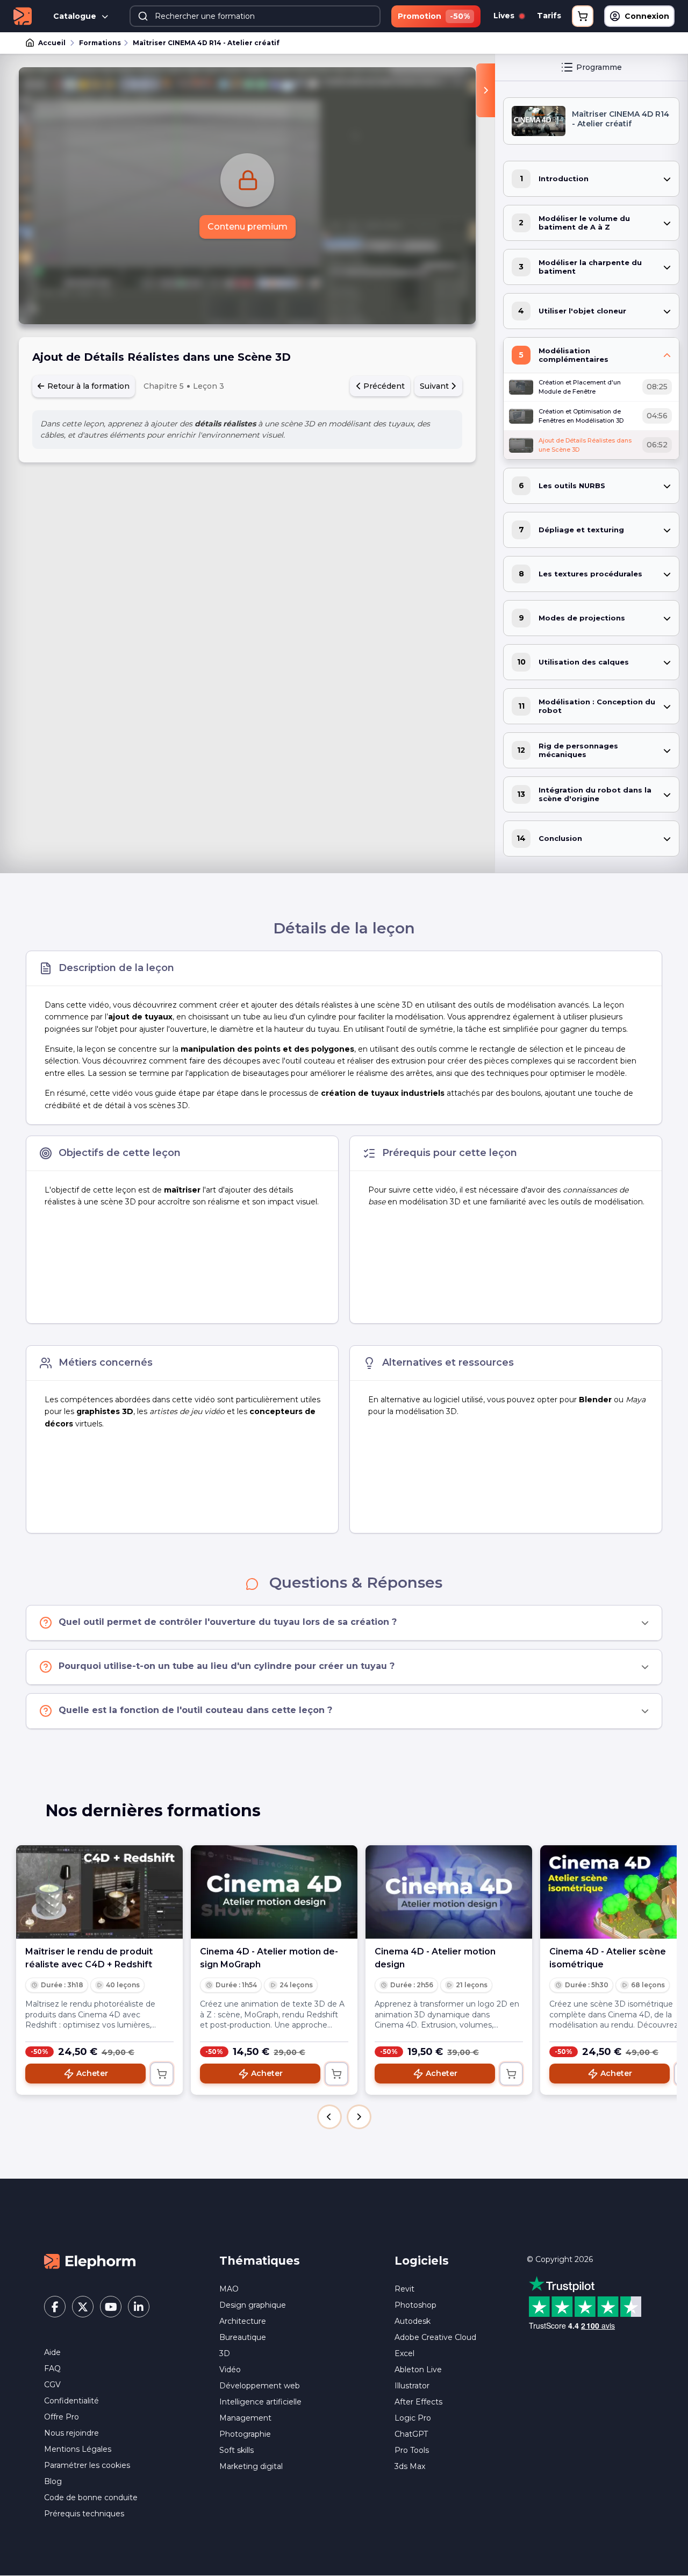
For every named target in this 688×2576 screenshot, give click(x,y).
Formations (100, 43)
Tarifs (549, 16)
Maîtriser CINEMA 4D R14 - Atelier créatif (206, 43)
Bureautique (243, 2337)
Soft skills (236, 2450)
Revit (404, 2289)
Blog (53, 2481)
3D (225, 2353)
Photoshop (415, 2305)
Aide (52, 2352)
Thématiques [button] (260, 2261)
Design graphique (253, 2305)
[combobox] (255, 16)
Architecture (243, 2321)
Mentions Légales (78, 2449)
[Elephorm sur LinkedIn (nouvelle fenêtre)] (139, 2307)
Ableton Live (418, 2370)
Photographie (245, 2434)
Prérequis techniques (84, 2514)
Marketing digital (251, 2466)
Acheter (92, 2073)
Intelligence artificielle (260, 2402)
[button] (329, 2117)
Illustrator (412, 2386)
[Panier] (583, 16)
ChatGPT (411, 2434)
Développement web (260, 2386)
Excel (404, 2353)
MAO (229, 2289)
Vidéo (230, 2370)
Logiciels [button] (422, 2261)
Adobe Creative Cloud (435, 2337)
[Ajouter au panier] (162, 2074)
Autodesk (413, 2321)
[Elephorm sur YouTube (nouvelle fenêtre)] (111, 2307)
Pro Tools (412, 2450)
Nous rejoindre (71, 2433)
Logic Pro (413, 2418)
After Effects (418, 2402)
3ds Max (410, 2466)
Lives (505, 16)
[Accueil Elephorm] (90, 2260)
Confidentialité (71, 2401)
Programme (599, 67)
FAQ (52, 2368)
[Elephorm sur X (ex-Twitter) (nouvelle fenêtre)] (83, 2307)
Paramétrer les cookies (87, 2465)
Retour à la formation (87, 386)
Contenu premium (248, 227)
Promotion (434, 16)
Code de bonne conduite (91, 2497)
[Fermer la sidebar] (486, 90)
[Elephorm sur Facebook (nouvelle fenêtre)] (55, 2307)
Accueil (52, 43)
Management (245, 2418)
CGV (52, 2385)
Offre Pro (62, 2417)
